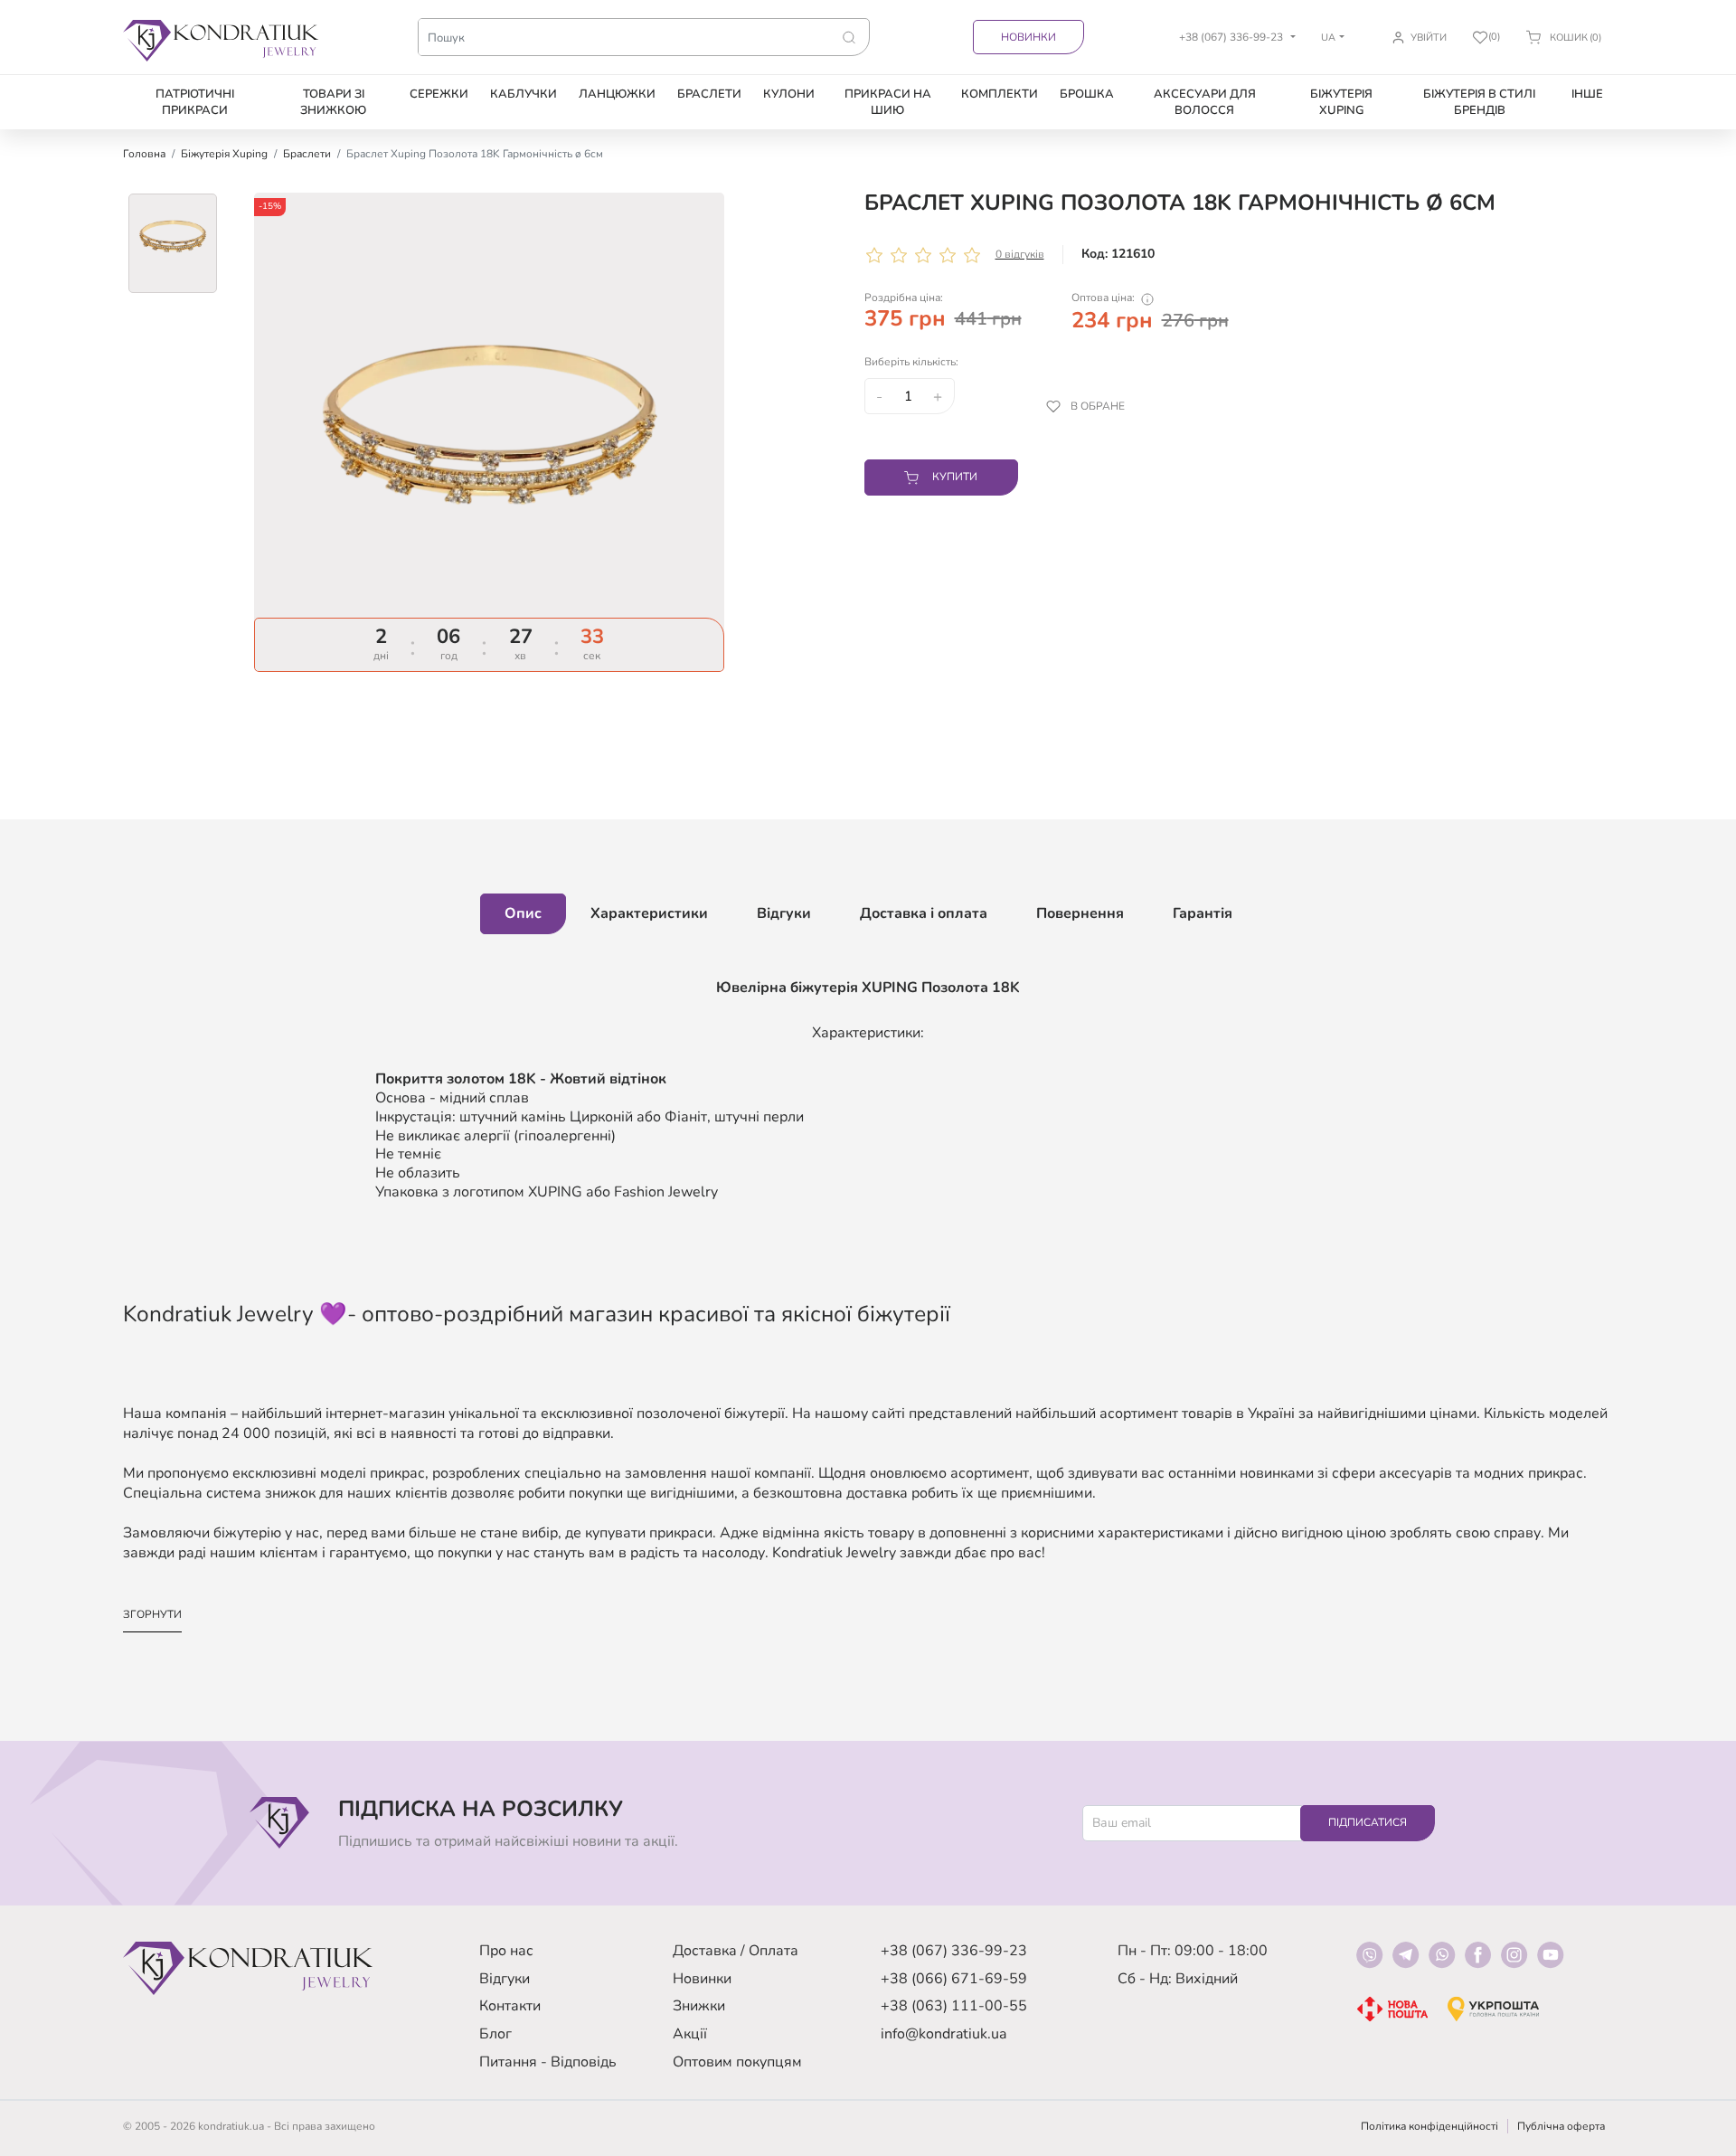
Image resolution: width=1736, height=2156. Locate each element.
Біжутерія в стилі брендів (1479, 102)
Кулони (789, 94)
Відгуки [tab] (784, 913)
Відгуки (505, 1979)
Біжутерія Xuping (1341, 102)
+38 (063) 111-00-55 (954, 2006)
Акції (690, 2034)
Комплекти (1000, 94)
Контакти (510, 2006)
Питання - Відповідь (548, 2062)
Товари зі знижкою (333, 102)
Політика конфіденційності (1429, 2126)
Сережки (439, 94)
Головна (144, 154)
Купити (955, 477)
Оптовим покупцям (737, 2062)
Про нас (506, 1951)
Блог (495, 2034)
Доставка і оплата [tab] (924, 913)
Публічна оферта (1561, 2126)
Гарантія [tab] (1203, 913)
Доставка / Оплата (736, 1951)
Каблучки (524, 94)
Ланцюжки (617, 94)
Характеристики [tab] (649, 913)
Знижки (699, 2006)
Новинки (1028, 37)
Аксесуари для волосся (1205, 102)
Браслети (709, 94)
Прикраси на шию (888, 102)
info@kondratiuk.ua (943, 2034)
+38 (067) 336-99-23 (954, 1951)
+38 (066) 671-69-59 (954, 1979)
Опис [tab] (523, 913)
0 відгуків (1020, 254)
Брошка (1087, 94)
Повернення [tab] (1080, 913)
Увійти (1429, 38)
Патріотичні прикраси (195, 102)
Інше (1587, 94)
